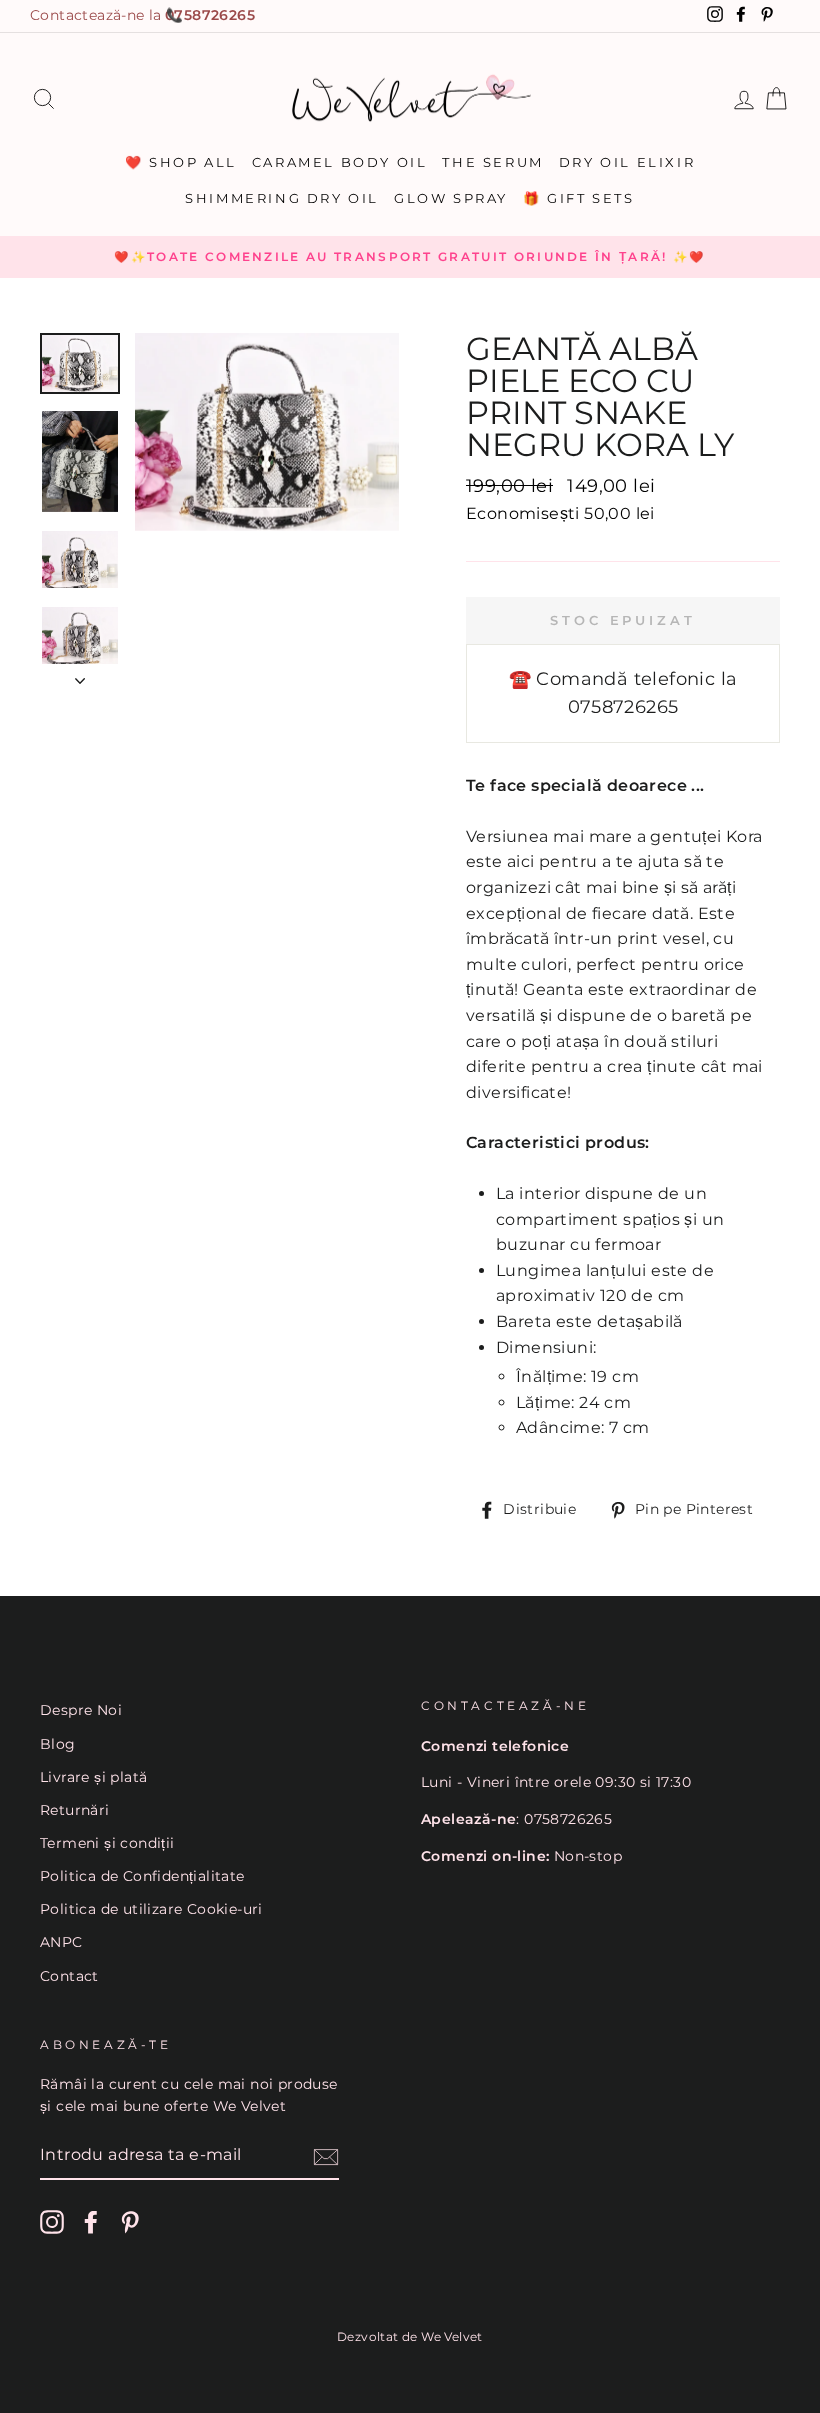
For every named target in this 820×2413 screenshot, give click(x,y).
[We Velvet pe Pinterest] (130, 2222)
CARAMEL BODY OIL (340, 162)
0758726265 (210, 15)
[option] (410, 257)
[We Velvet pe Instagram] (52, 2222)
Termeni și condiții (107, 1843)
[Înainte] (80, 675)
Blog (58, 1744)
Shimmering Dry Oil (282, 198)
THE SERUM (492, 162)
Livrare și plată (93, 1777)
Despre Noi (81, 1710)
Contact (69, 1976)
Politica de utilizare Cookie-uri (151, 1909)
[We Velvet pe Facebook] (91, 2222)
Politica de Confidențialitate (142, 1876)
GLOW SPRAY (451, 198)
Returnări (75, 1810)
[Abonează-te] (326, 2156)
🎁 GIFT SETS (579, 198)
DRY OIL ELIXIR (627, 162)
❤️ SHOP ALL (181, 162)
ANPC (61, 1942)
